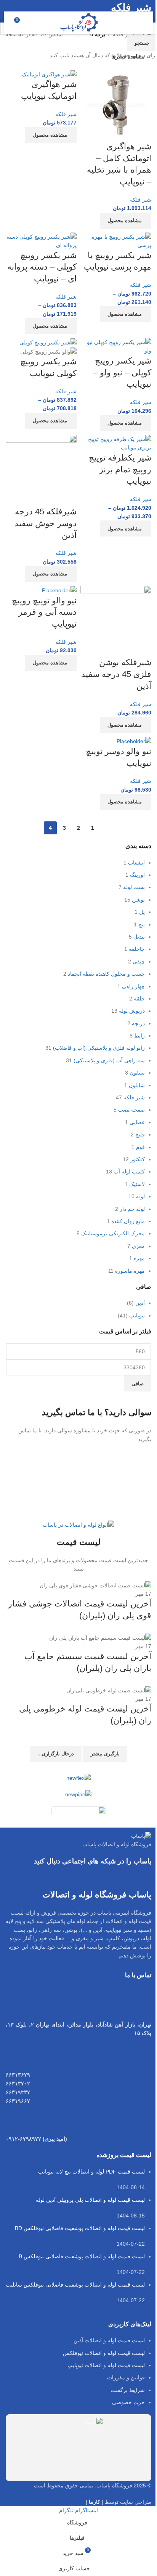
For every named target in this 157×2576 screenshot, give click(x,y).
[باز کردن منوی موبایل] (139, 23)
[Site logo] (79, 23)
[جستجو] (34, 23)
